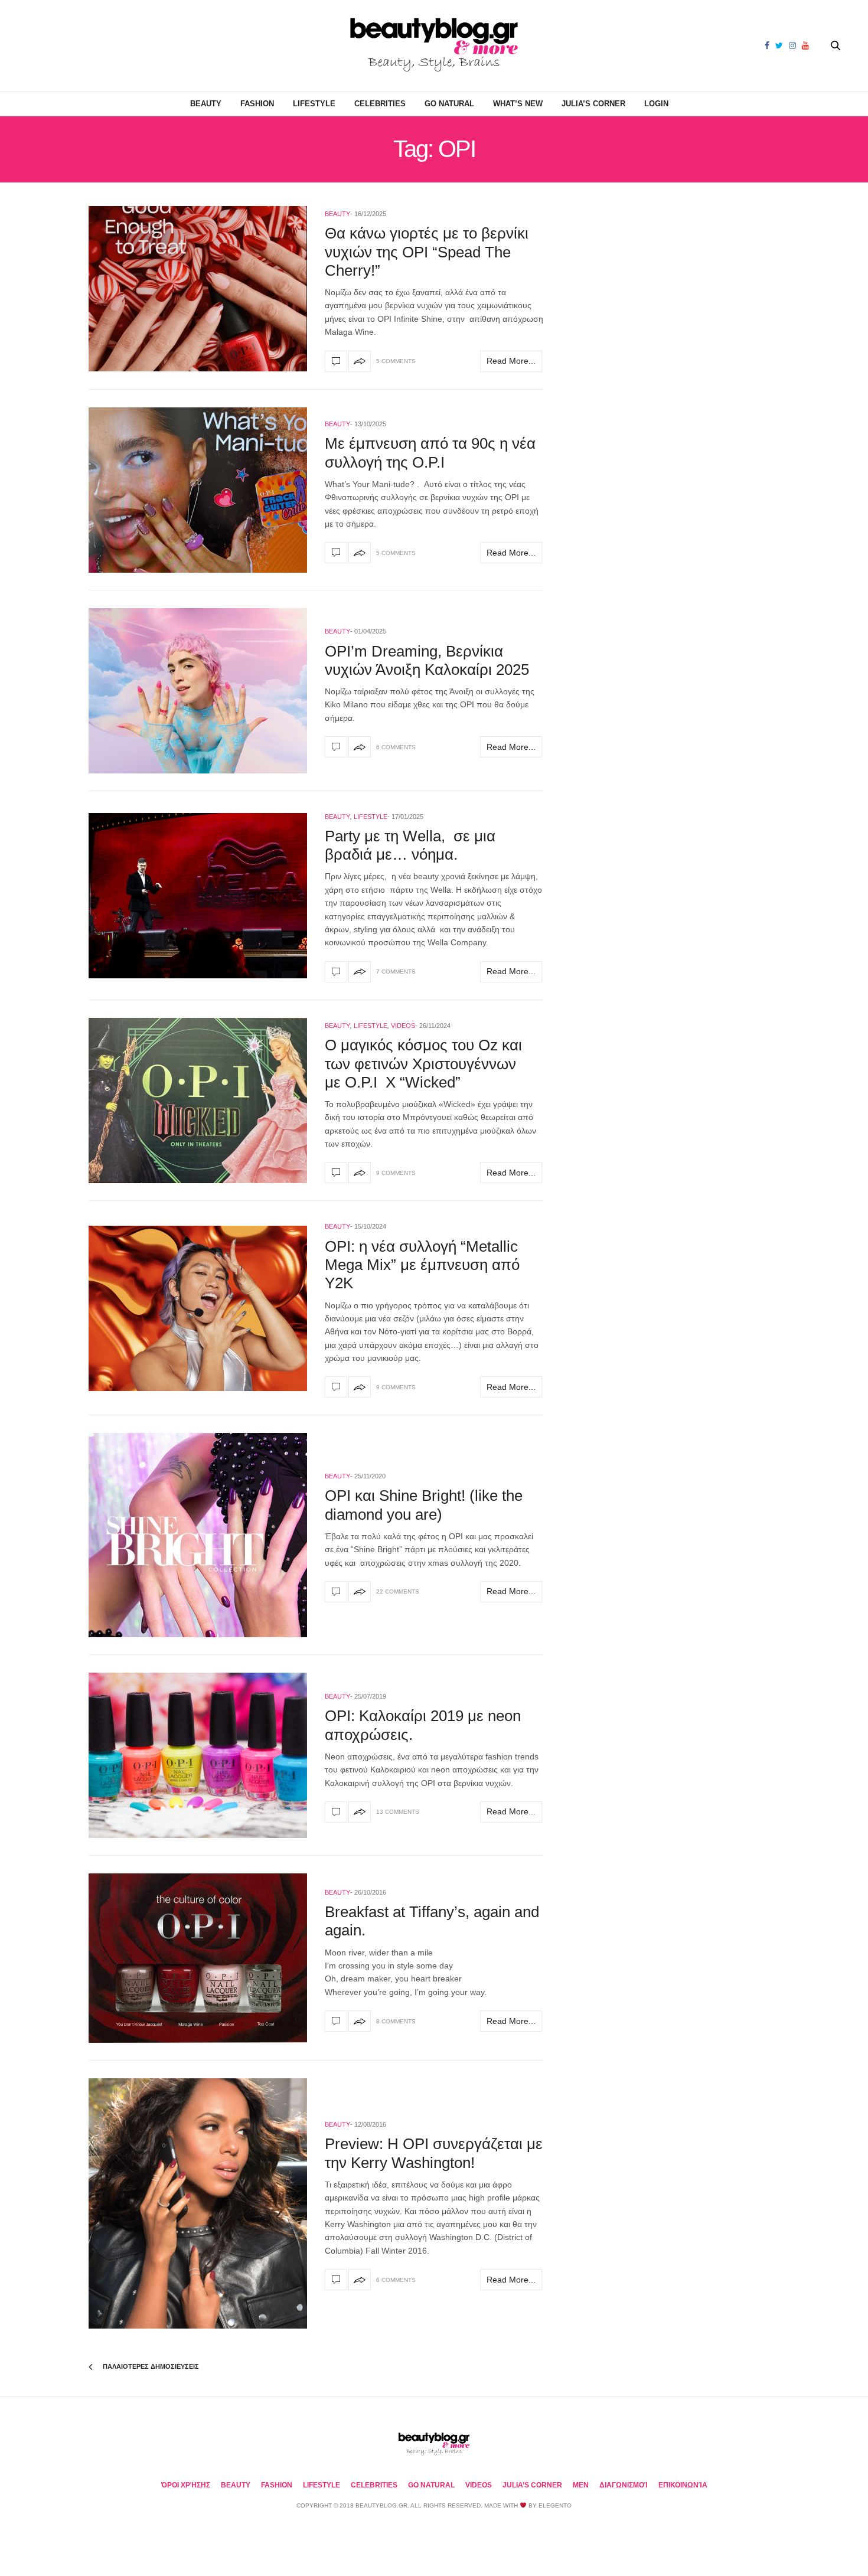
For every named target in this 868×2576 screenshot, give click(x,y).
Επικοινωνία (683, 2485)
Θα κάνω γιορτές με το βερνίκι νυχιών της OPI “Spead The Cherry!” (427, 252)
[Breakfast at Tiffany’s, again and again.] (198, 1958)
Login (656, 104)
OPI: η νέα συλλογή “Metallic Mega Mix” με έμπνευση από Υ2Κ (422, 1265)
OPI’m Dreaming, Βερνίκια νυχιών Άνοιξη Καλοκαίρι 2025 (427, 660)
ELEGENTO (555, 2505)
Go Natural (449, 104)
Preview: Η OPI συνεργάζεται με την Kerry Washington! (434, 2153)
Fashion (257, 104)
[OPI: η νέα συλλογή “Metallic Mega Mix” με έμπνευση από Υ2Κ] (198, 1308)
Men (581, 2485)
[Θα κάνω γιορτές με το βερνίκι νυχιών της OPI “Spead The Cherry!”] (198, 289)
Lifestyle (314, 104)
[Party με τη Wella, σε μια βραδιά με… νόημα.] (198, 896)
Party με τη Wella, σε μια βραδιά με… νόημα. (410, 845)
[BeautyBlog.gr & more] (434, 46)
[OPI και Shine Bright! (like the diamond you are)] (198, 1535)
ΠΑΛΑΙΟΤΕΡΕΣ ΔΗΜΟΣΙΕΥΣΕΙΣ (150, 2366)
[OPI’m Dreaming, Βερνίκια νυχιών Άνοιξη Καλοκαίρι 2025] (198, 691)
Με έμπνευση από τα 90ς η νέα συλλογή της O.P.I (430, 453)
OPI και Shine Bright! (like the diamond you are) (424, 1505)
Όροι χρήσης (186, 2485)
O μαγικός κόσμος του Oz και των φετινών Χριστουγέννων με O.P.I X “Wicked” (423, 1063)
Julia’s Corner (593, 104)
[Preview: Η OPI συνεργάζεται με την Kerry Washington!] (198, 2204)
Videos (403, 1026)
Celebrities (380, 104)
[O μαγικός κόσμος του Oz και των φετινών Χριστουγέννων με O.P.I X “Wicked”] (198, 1101)
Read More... (511, 361)
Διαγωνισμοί (624, 2485)
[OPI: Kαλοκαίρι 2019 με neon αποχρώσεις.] (198, 1755)
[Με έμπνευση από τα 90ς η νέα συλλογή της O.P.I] (198, 490)
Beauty (206, 104)
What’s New (518, 104)
